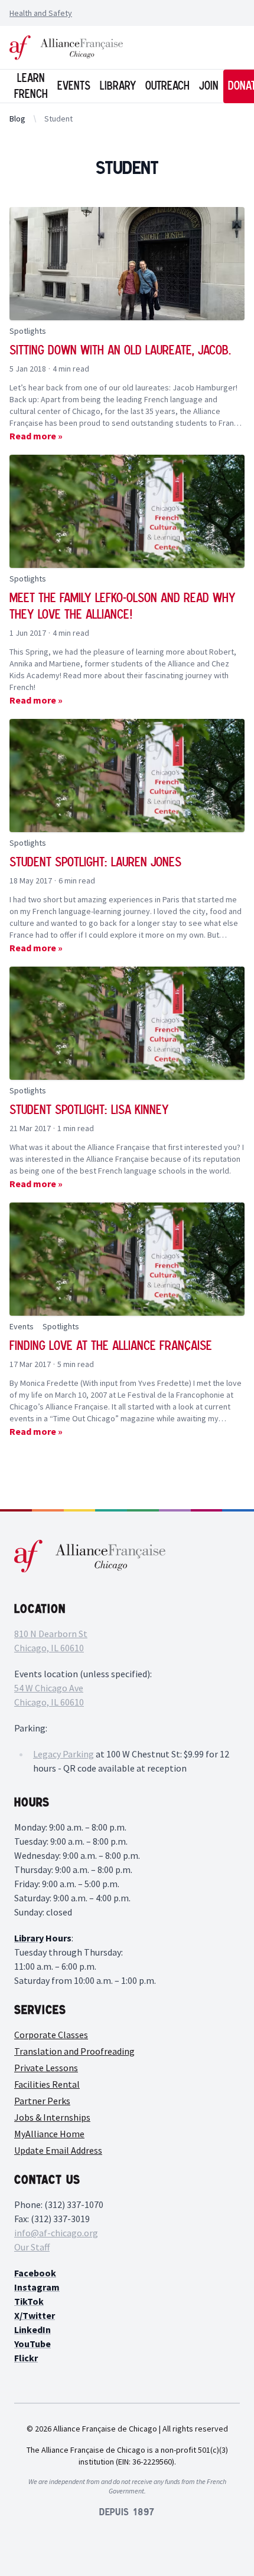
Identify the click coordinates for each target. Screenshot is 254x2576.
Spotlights (28, 331)
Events (74, 86)
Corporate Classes (51, 2035)
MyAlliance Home (49, 2134)
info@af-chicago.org (56, 2233)
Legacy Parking (63, 1754)
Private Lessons (46, 2068)
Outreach (167, 86)
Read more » (36, 436)
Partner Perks (42, 2101)
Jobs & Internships (52, 2117)
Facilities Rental (47, 2084)
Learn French (31, 86)
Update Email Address (58, 2150)
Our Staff (32, 2247)
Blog (17, 119)
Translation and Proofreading (74, 2051)
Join (209, 86)
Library (118, 86)
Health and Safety (41, 13)
